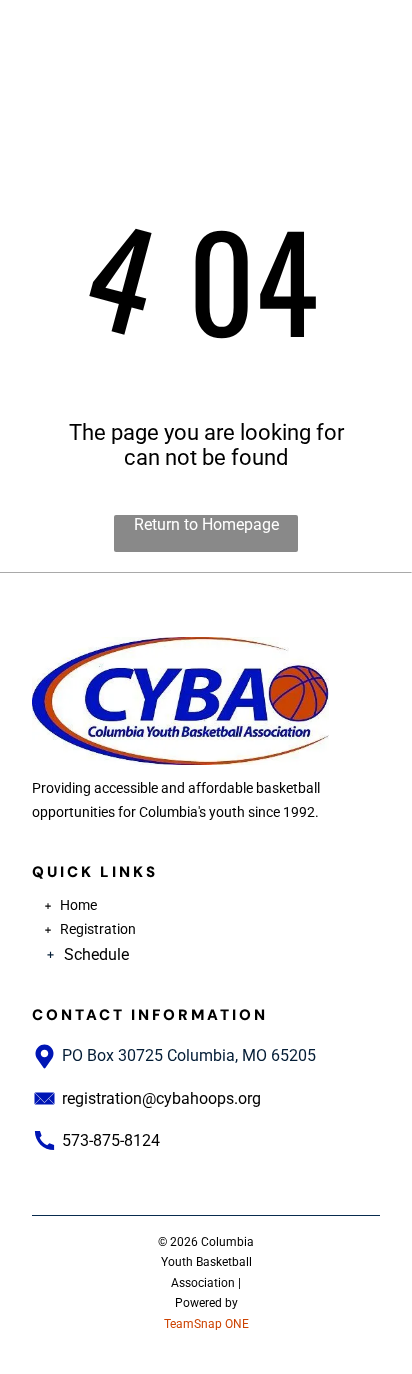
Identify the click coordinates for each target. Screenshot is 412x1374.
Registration (98, 929)
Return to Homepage (206, 524)
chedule (101, 954)
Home (78, 905)
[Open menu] (373, 31)
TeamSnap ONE (206, 1324)
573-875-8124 (111, 1140)
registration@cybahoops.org (161, 1098)
